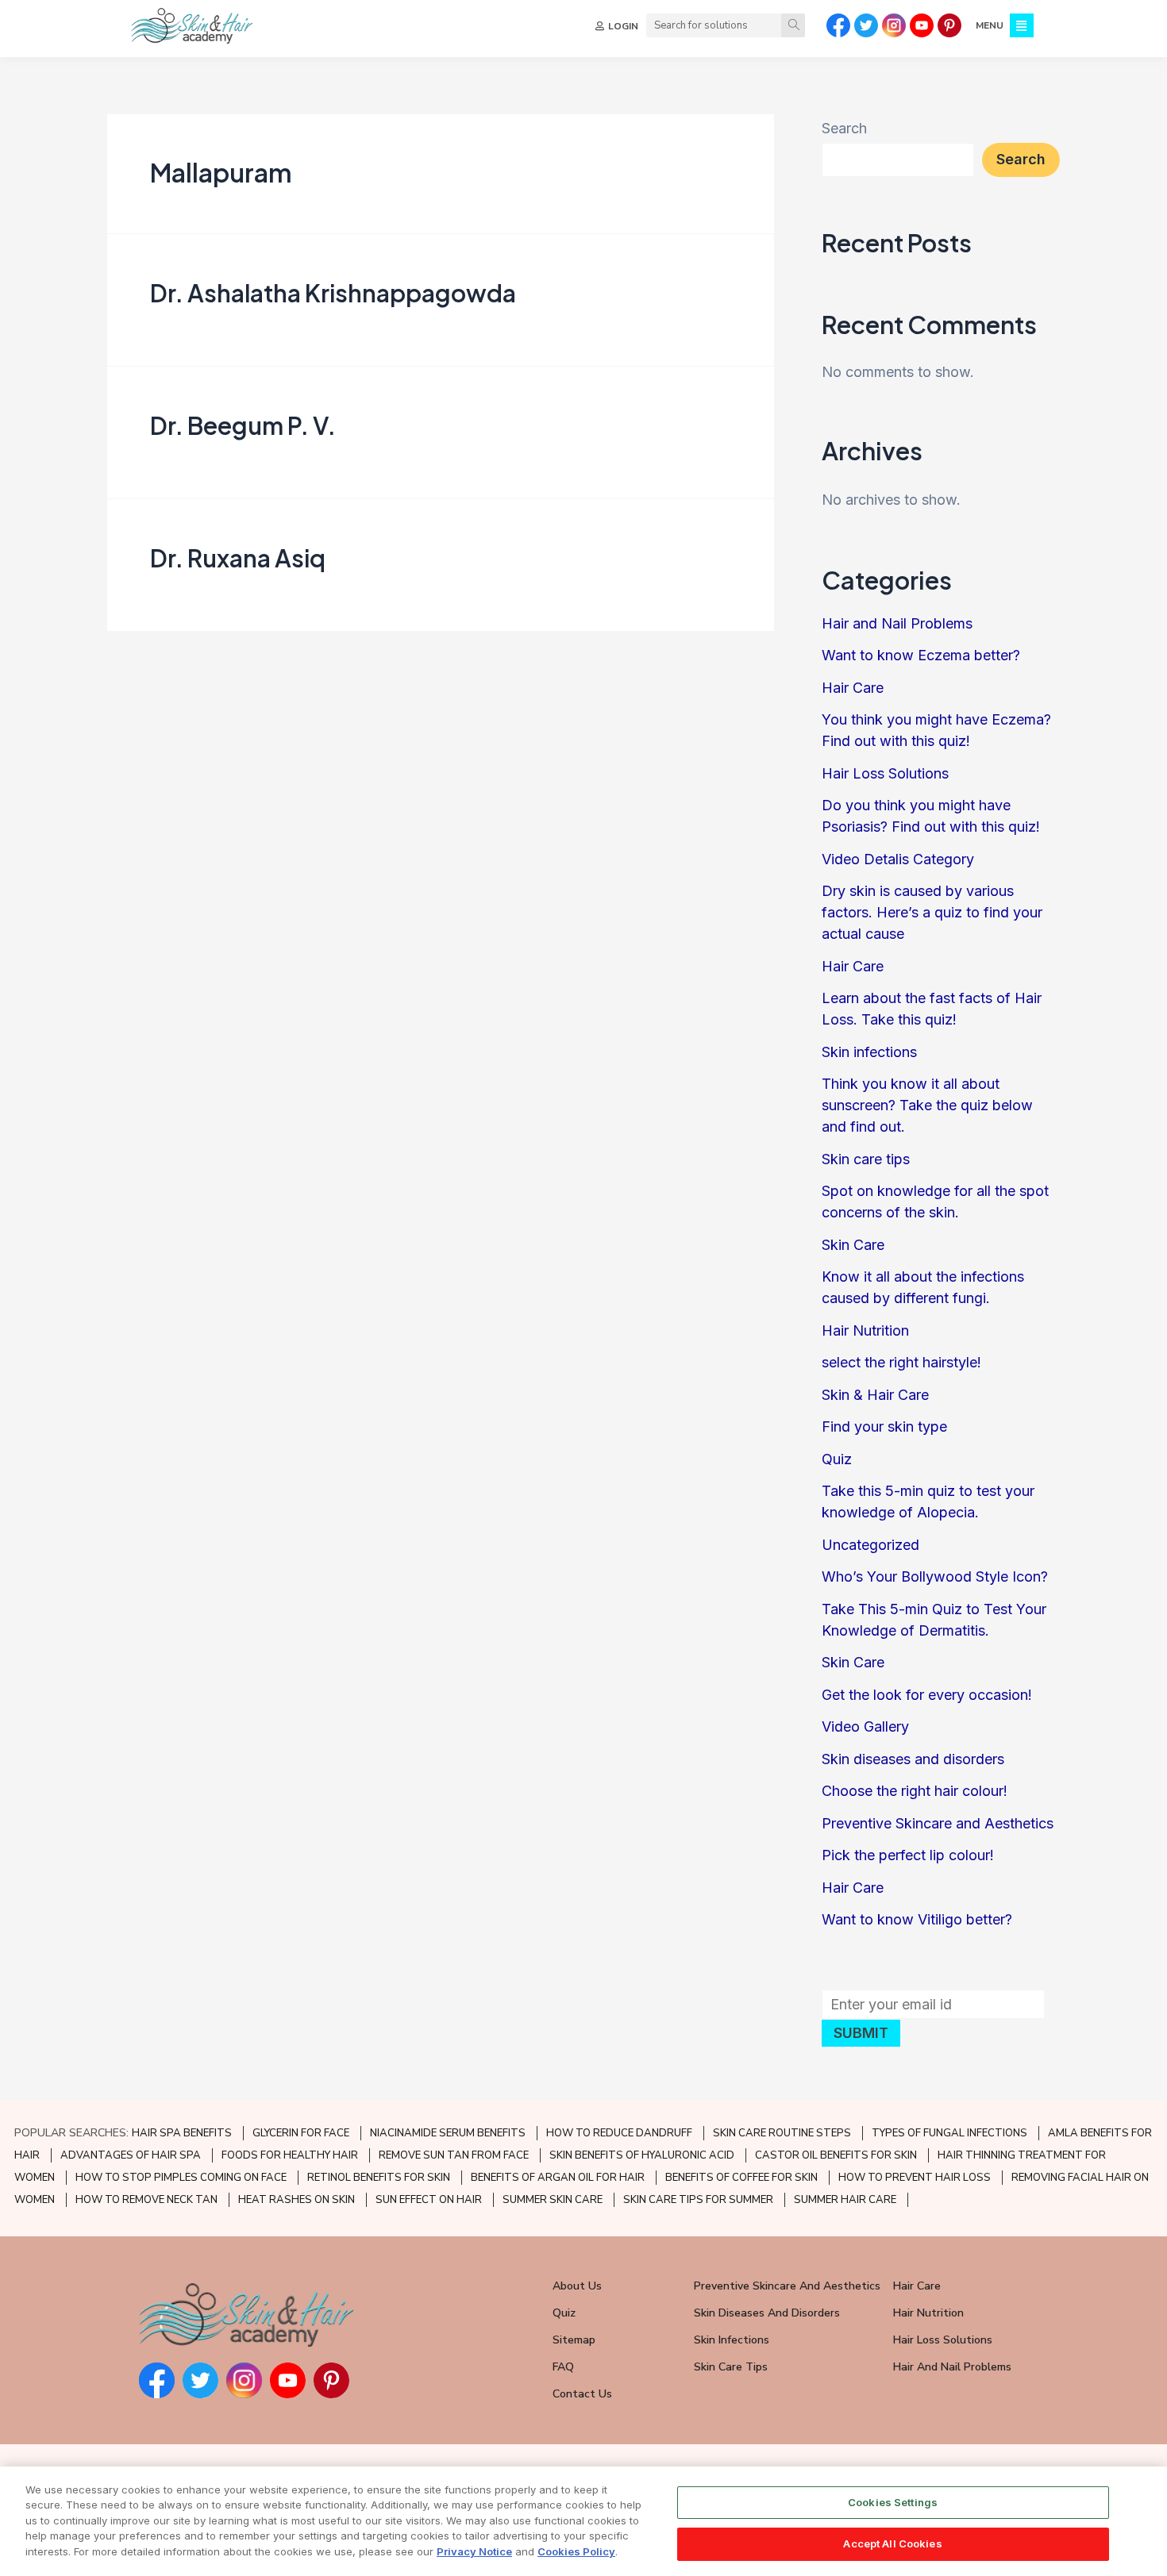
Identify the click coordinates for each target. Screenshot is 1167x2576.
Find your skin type (884, 1426)
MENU (990, 25)
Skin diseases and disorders (913, 1759)
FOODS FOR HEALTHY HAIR (290, 2155)
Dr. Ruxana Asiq (238, 558)
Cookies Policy (576, 2551)
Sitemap (574, 2340)
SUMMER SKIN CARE (553, 2200)
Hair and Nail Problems (897, 623)
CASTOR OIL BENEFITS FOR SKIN (836, 2155)
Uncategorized (870, 1545)
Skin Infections (732, 2340)
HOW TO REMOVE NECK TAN (146, 2200)
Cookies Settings (893, 2502)
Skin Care (853, 1245)
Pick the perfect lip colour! (908, 1855)
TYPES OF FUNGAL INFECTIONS (949, 2133)
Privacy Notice (474, 2551)
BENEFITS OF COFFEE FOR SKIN (741, 2178)
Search (844, 128)
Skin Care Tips (731, 2367)
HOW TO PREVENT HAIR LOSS (915, 2178)
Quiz (837, 1459)
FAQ (563, 2367)
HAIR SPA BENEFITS (182, 2133)
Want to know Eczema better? (921, 655)
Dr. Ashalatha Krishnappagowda (333, 293)
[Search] (793, 25)
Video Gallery (865, 1726)
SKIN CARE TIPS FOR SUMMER (698, 2200)
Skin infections (869, 1052)
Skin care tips (866, 1159)
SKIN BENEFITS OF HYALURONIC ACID (642, 2155)
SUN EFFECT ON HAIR (429, 2200)
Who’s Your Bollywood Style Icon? (935, 1576)
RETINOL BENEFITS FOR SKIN (379, 2178)
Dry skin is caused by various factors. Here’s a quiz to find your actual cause (932, 912)
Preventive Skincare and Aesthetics (938, 1823)
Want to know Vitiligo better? (917, 1919)
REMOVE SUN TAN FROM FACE (454, 2155)
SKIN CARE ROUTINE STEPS (782, 2133)
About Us (577, 2286)
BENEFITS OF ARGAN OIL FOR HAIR (558, 2178)
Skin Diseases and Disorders (767, 2313)
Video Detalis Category (898, 859)
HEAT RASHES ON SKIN (297, 2200)
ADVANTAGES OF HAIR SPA (131, 2155)
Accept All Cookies (892, 2543)
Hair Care (853, 688)
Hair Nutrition (865, 1330)
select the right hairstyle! (901, 1362)
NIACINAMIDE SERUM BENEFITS (448, 2133)
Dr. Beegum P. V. (243, 425)
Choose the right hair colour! (915, 1791)
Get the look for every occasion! (927, 1695)
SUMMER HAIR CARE (845, 2200)
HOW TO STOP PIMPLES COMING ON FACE (181, 2178)
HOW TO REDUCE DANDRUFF (619, 2133)
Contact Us (582, 2394)
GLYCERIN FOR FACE (301, 2133)
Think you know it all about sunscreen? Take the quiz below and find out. (927, 1105)
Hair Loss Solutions (885, 773)
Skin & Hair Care (875, 1395)
